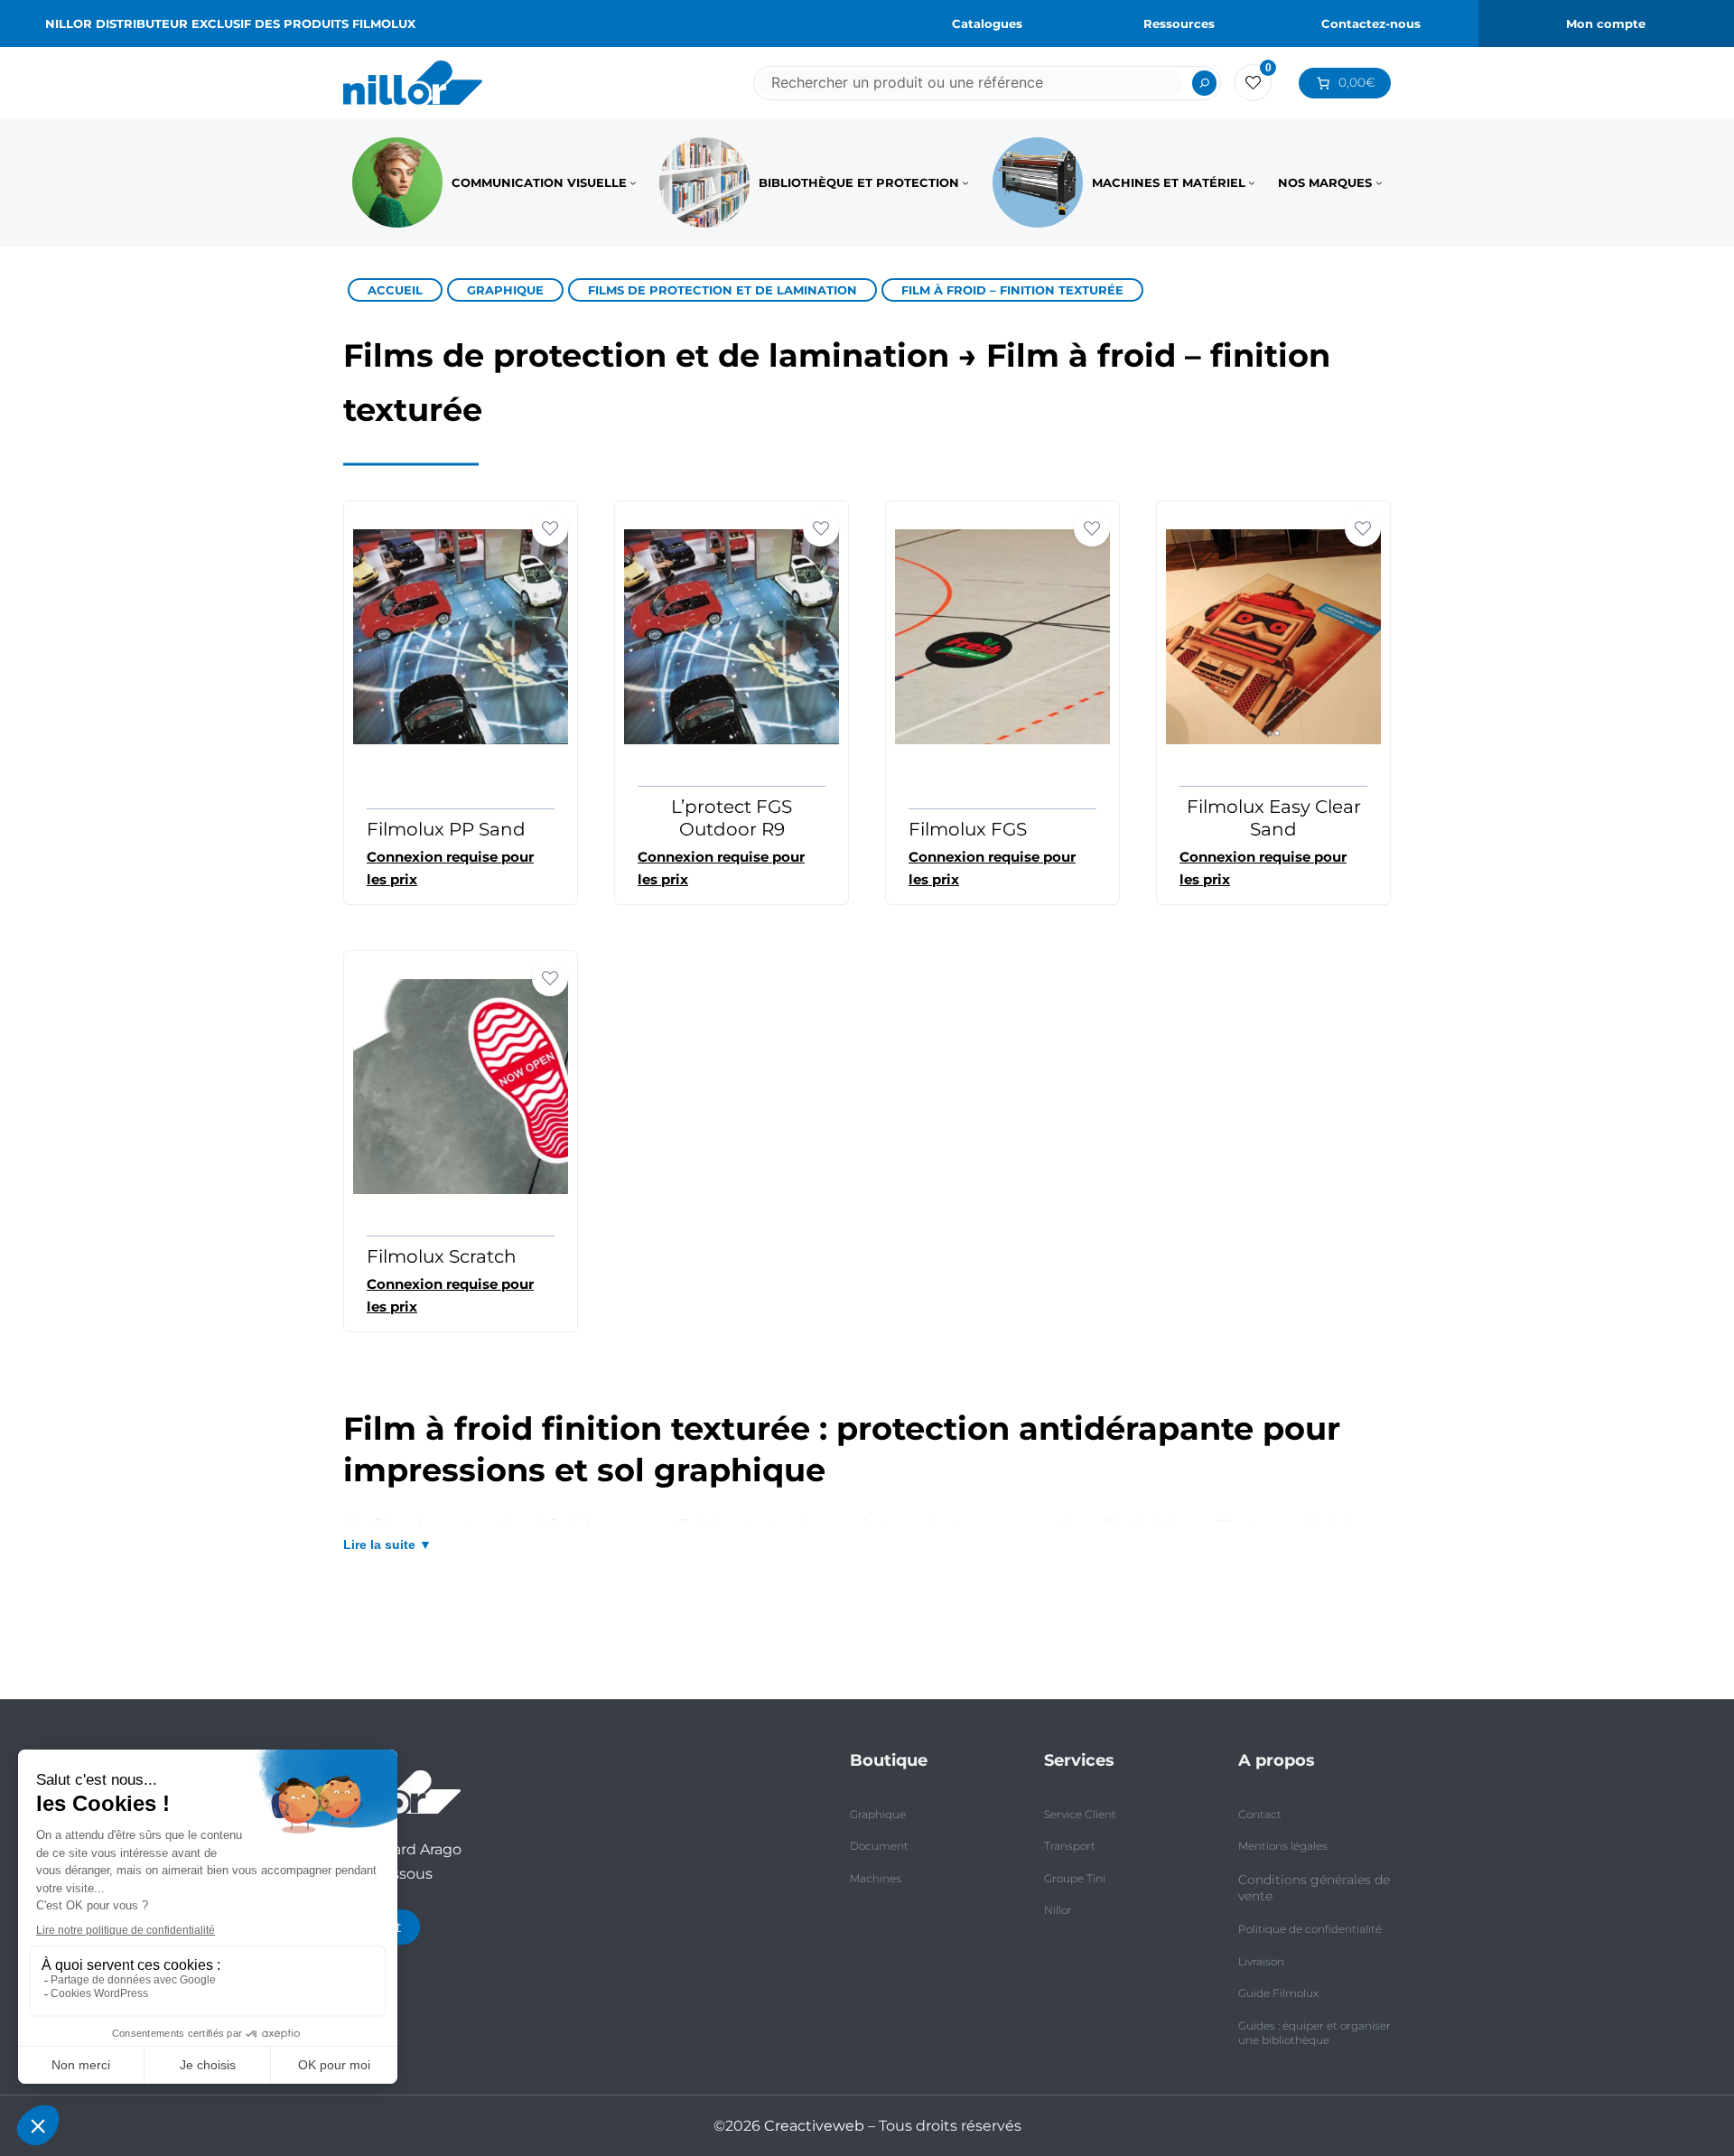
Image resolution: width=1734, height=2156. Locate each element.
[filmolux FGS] (1002, 635)
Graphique (505, 290)
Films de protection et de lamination (722, 290)
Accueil (395, 290)
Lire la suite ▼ (387, 1545)
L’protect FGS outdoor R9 (732, 818)
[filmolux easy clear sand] (1273, 635)
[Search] (1205, 83)
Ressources (1179, 23)
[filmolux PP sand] (461, 635)
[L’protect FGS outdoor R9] (732, 635)
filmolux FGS (968, 829)
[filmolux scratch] (461, 1085)
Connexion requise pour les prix (721, 868)
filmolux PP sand (446, 829)
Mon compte (1606, 23)
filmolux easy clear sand (1274, 818)
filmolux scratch (442, 1256)
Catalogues (987, 23)
